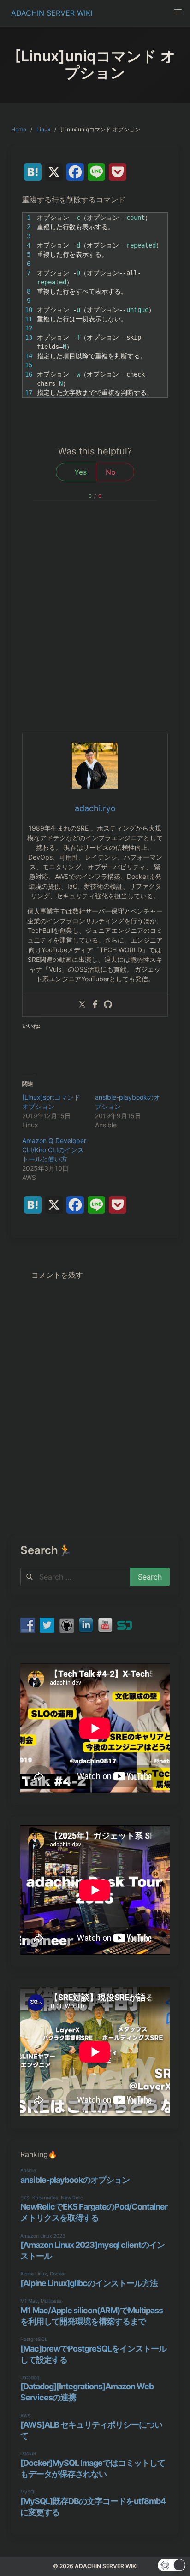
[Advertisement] (95, 633)
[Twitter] (82, 1005)
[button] (178, 12)
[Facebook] (95, 1005)
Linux (43, 129)
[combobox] (75, 1577)
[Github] (108, 1005)
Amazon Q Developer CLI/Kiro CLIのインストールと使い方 (54, 1150)
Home (19, 129)
